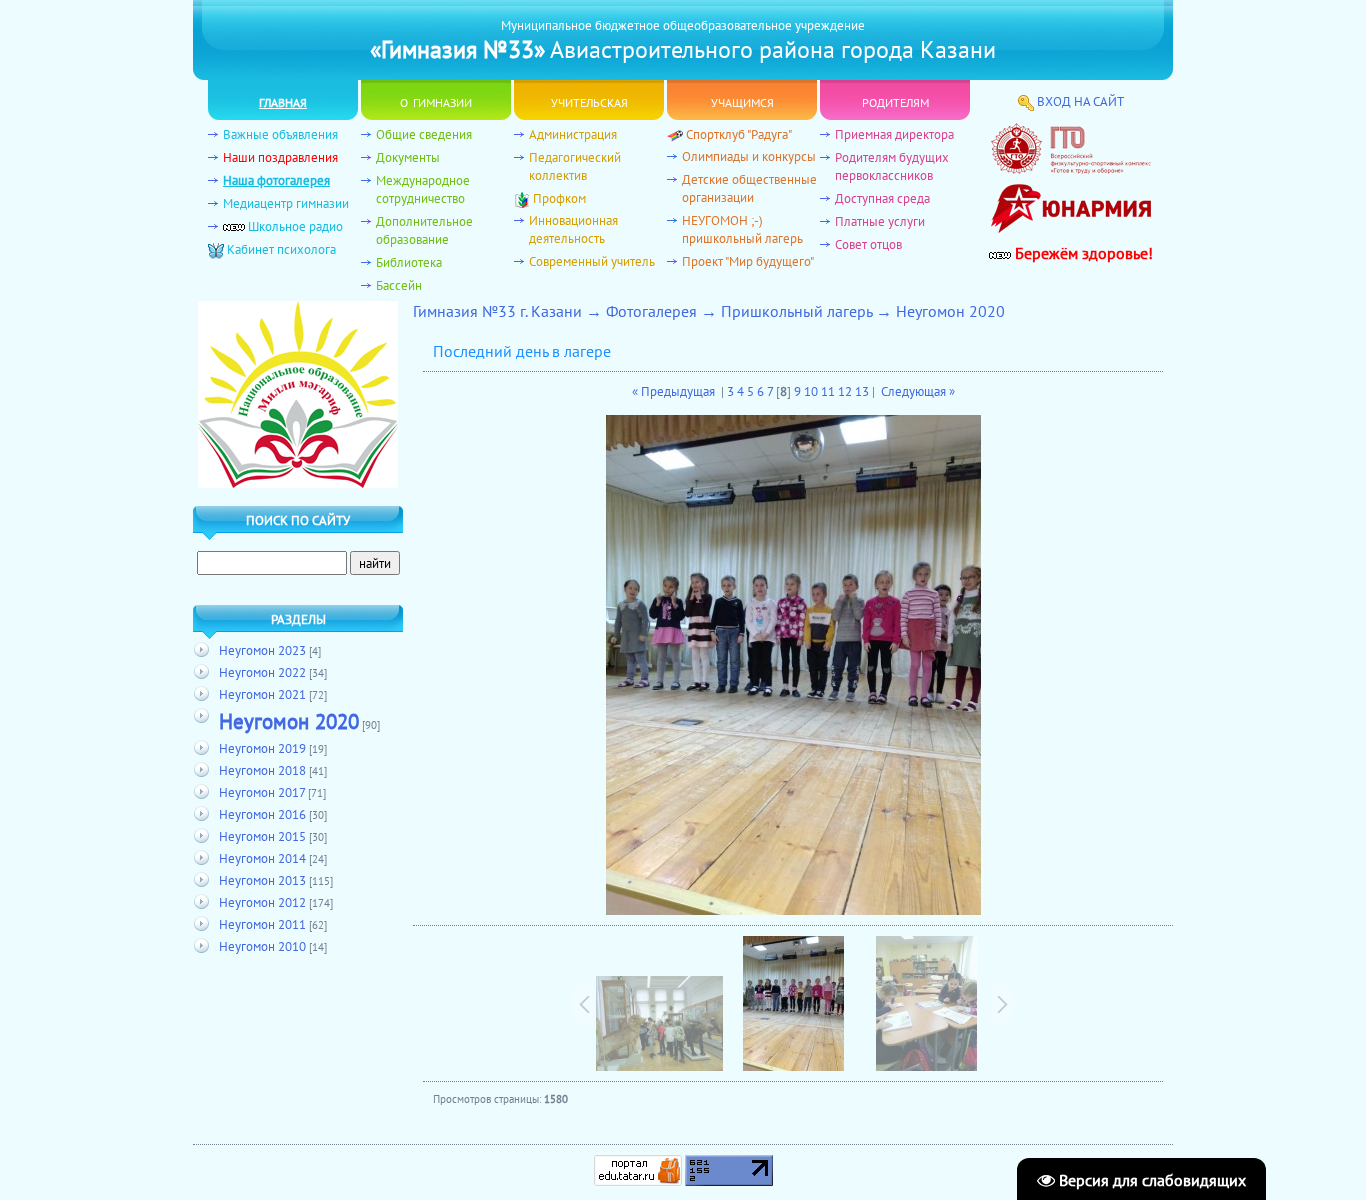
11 (828, 391)
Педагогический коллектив (575, 166)
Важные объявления (280, 134)
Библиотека (409, 262)
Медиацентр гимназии (286, 203)
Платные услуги (880, 221)
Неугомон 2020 (289, 721)
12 (845, 391)
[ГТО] (1071, 169)
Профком (559, 198)
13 (862, 391)
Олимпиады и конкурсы (749, 156)
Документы (408, 157)
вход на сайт (1080, 101)
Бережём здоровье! (1082, 253)
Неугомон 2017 (262, 792)
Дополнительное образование (424, 230)
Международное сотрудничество (423, 189)
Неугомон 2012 (262, 902)
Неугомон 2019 (262, 748)
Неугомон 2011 (262, 924)
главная (283, 100)
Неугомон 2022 (262, 672)
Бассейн (399, 285)
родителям (895, 100)
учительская (589, 100)
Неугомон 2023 (262, 650)
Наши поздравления (280, 157)
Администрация (573, 134)
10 (811, 391)
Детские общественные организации (749, 188)
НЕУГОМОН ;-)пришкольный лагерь (742, 229)
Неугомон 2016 (262, 814)
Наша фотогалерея (276, 180)
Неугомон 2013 (262, 880)
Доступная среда (882, 198)
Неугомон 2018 (262, 770)
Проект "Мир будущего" (748, 261)
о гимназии (436, 100)
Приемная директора (894, 134)
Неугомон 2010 (262, 946)
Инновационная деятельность (573, 229)
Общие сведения (424, 134)
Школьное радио (295, 226)
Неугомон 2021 (262, 694)
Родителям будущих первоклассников (892, 166)
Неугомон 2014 (262, 858)
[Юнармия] (1071, 238)
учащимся (742, 100)
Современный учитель (592, 261)
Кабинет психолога (281, 249)
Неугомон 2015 (262, 836)
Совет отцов (868, 244)
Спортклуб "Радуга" (739, 134)
